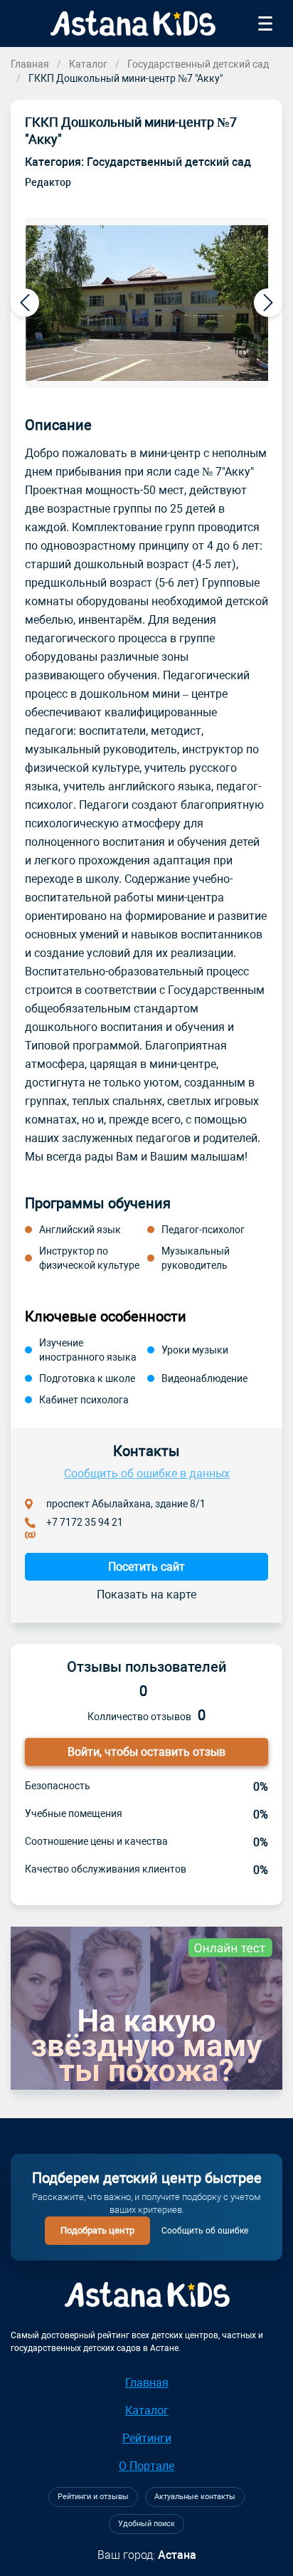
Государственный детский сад (198, 64)
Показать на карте (146, 1595)
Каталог (88, 64)
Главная (30, 64)
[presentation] (25, 303)
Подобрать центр (97, 2230)
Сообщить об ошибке (205, 2231)
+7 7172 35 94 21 (85, 1522)
